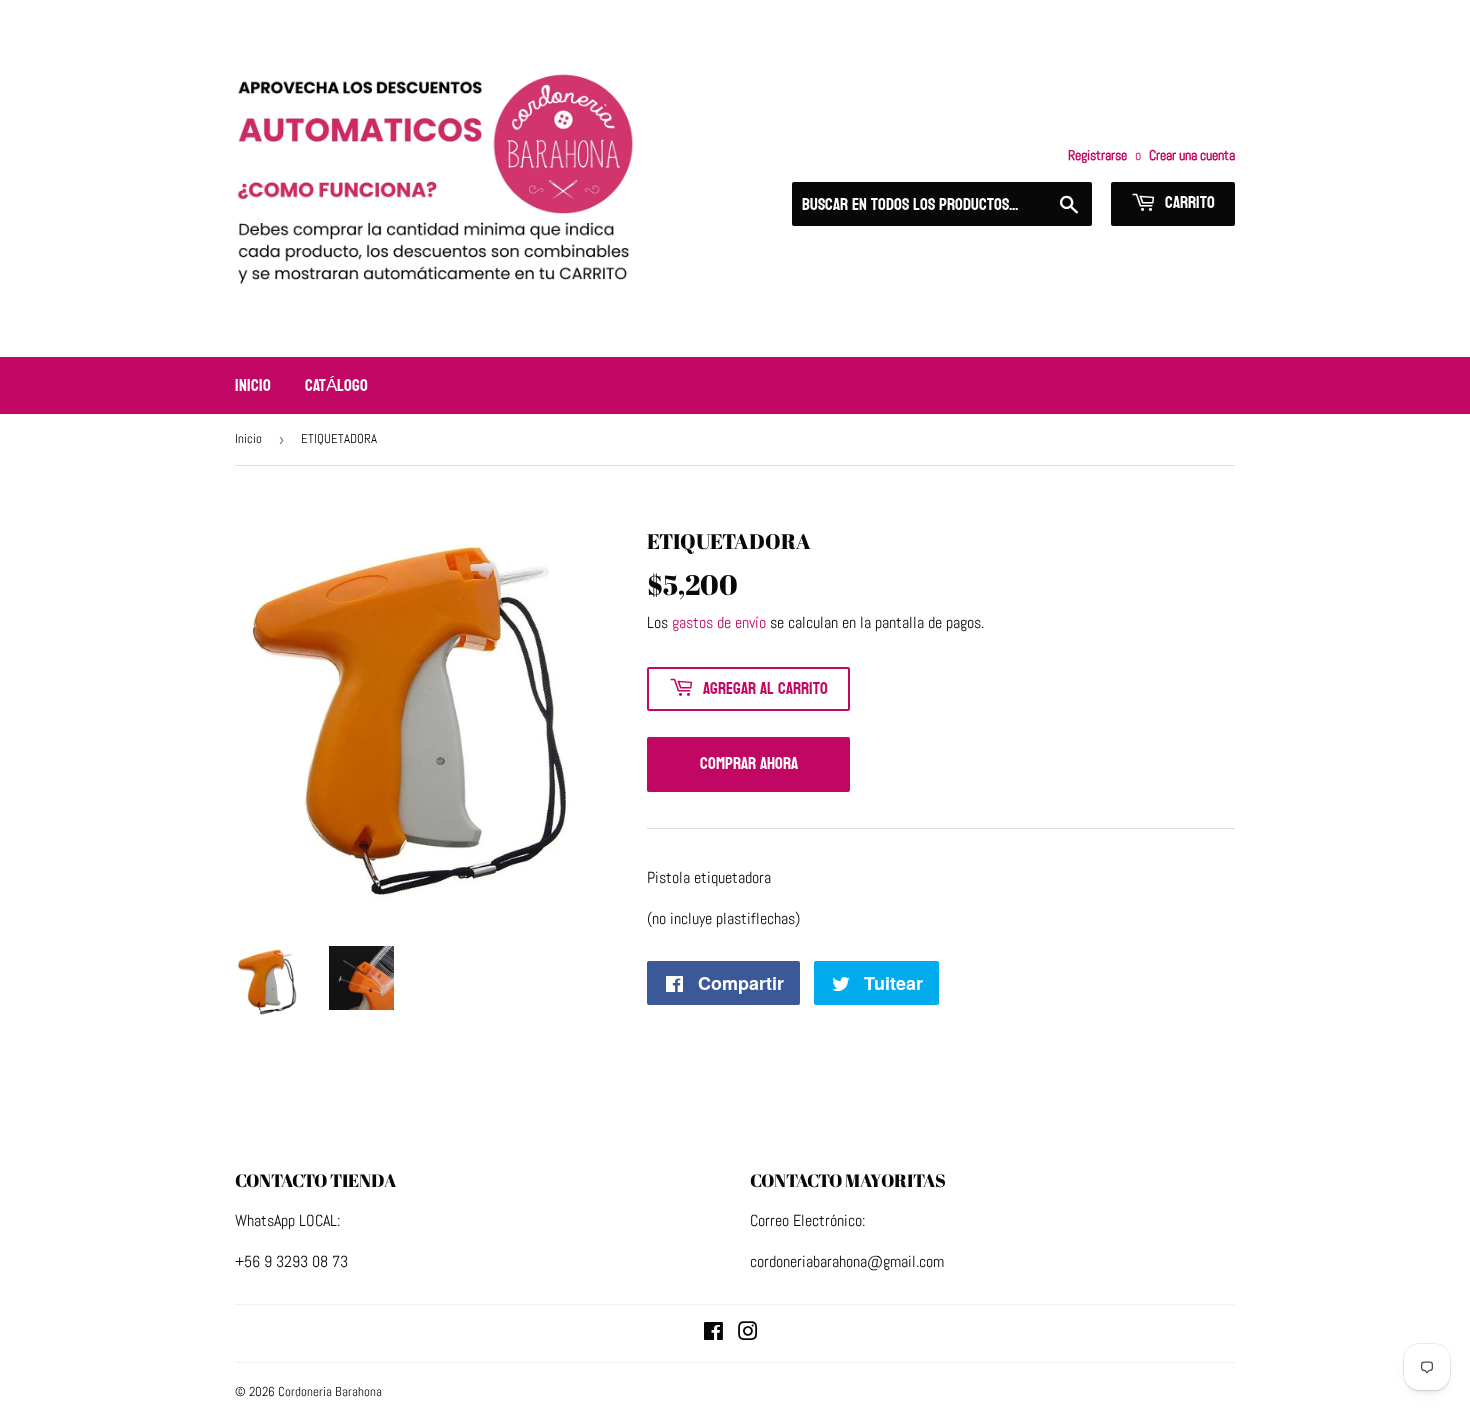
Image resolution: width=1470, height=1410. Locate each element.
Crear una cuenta (1192, 155)
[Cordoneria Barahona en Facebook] (713, 1333)
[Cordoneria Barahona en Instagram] (748, 1333)
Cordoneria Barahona (330, 1391)
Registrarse (1097, 155)
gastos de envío (719, 622)
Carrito (1188, 202)
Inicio (253, 385)
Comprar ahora (749, 763)
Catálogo (336, 385)
